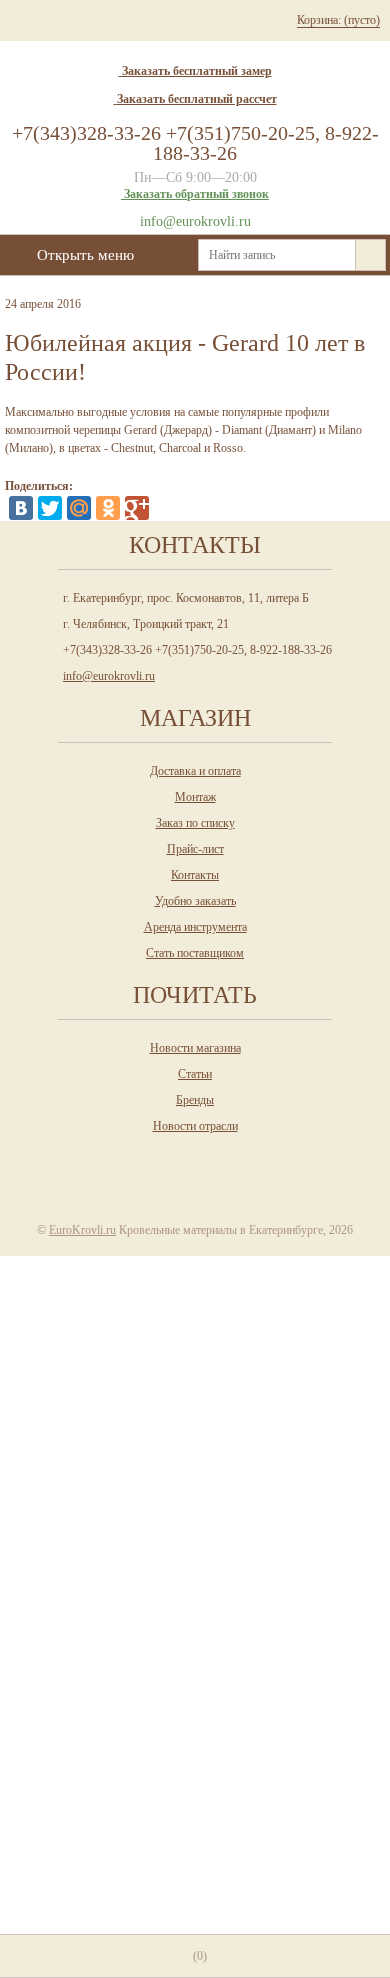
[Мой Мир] (79, 508)
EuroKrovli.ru (82, 1230)
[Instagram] (152, 1162)
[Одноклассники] (108, 508)
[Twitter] (50, 508)
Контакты (195, 875)
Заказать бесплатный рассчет (197, 99)
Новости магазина (195, 1048)
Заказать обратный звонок (196, 194)
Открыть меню (85, 255)
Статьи (195, 1074)
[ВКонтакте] (21, 508)
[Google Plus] (137, 508)
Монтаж (195, 797)
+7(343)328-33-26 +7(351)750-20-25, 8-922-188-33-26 (195, 143)
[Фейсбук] (234, 1162)
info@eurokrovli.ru (195, 221)
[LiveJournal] (166, 508)
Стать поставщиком (195, 953)
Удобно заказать (195, 901)
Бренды (195, 1100)
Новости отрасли (195, 1126)
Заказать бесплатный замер (197, 71)
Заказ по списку (195, 823)
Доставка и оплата (195, 771)
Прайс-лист (195, 849)
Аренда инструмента (195, 927)
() (200, 1956)
